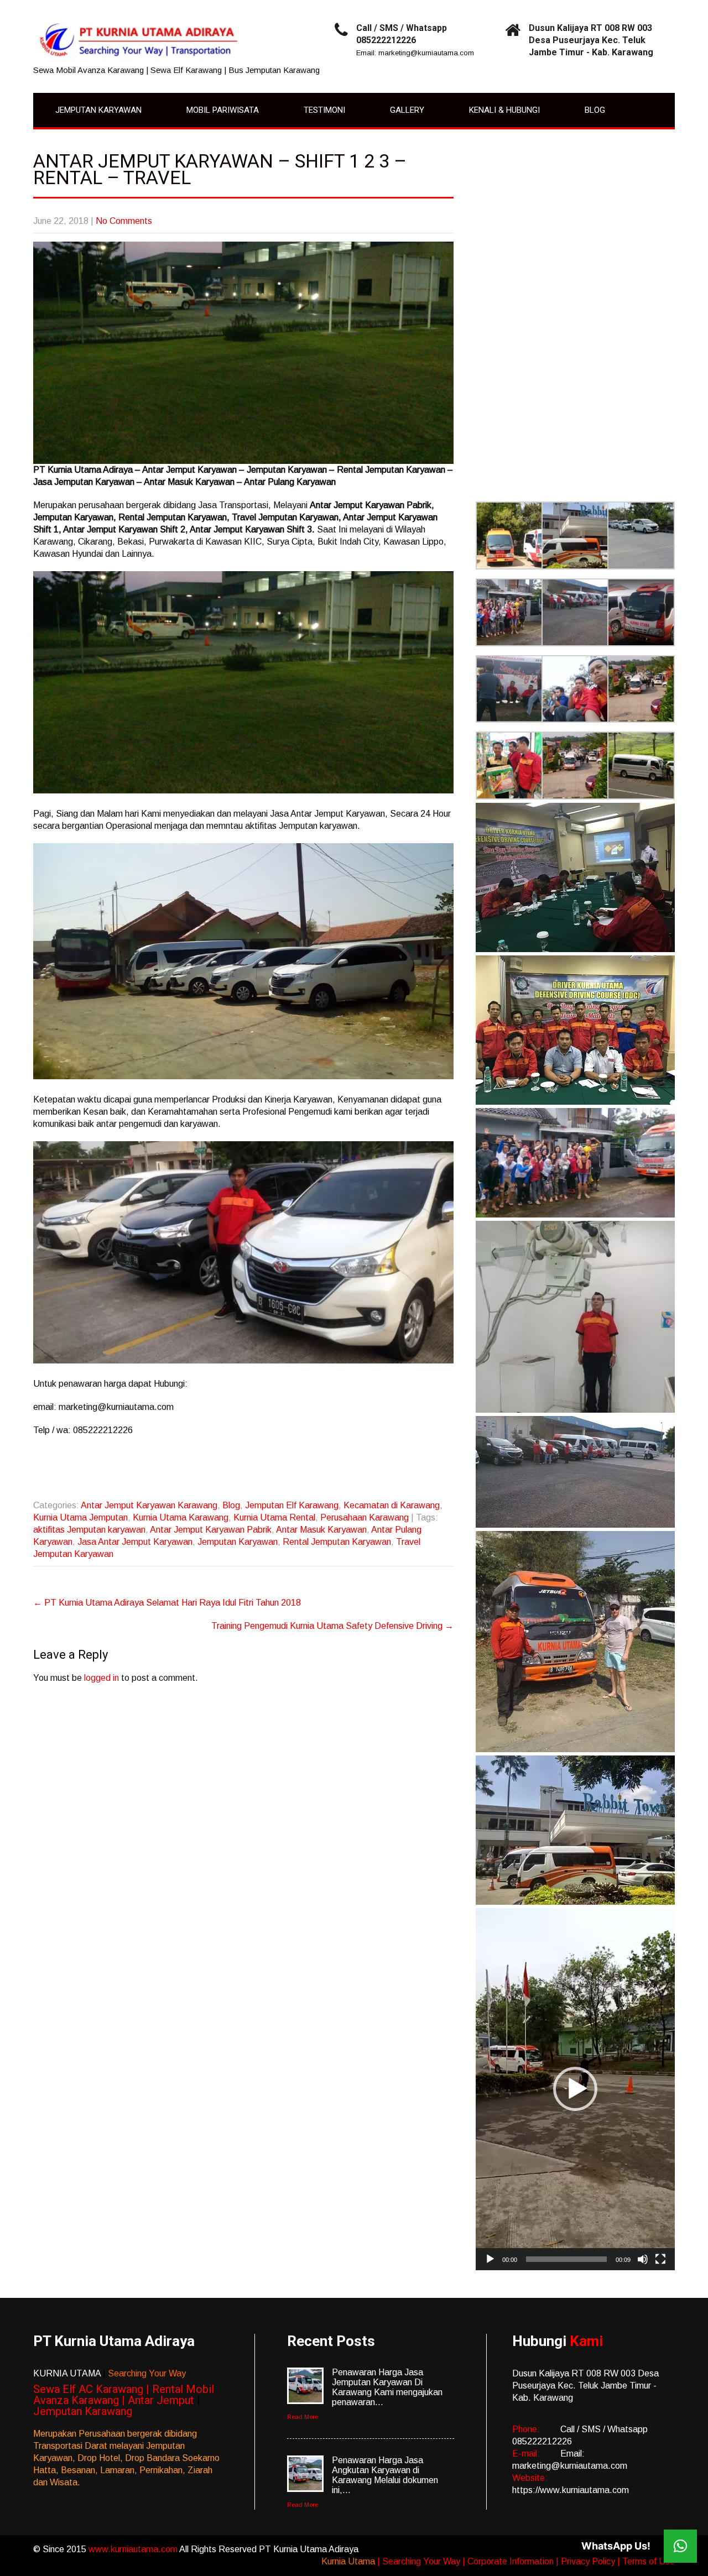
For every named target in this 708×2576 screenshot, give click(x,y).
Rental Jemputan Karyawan (337, 1542)
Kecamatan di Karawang (392, 1505)
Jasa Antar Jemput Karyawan (135, 1542)
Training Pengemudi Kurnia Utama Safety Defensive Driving (332, 1626)
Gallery (407, 110)
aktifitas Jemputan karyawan (89, 1530)
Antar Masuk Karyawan (321, 1530)
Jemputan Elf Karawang (292, 1505)
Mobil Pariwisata (223, 110)
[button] (509, 537)
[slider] (566, 2259)
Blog (595, 110)
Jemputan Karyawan (98, 110)
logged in (101, 1678)
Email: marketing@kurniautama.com (415, 53)
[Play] (490, 2259)
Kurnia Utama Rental (274, 1517)
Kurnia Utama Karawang (181, 1517)
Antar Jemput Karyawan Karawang (149, 1505)
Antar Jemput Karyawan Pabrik (211, 1530)
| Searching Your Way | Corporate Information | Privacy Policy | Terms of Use (526, 2561)
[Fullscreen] (660, 2259)
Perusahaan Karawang (365, 1517)
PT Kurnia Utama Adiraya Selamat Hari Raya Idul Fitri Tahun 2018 (167, 1603)
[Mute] (643, 2259)
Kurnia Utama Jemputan (80, 1517)
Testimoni (324, 110)
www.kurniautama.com (134, 2549)
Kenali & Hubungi (504, 110)
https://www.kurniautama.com (571, 2490)
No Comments (124, 221)
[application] (575, 2089)
